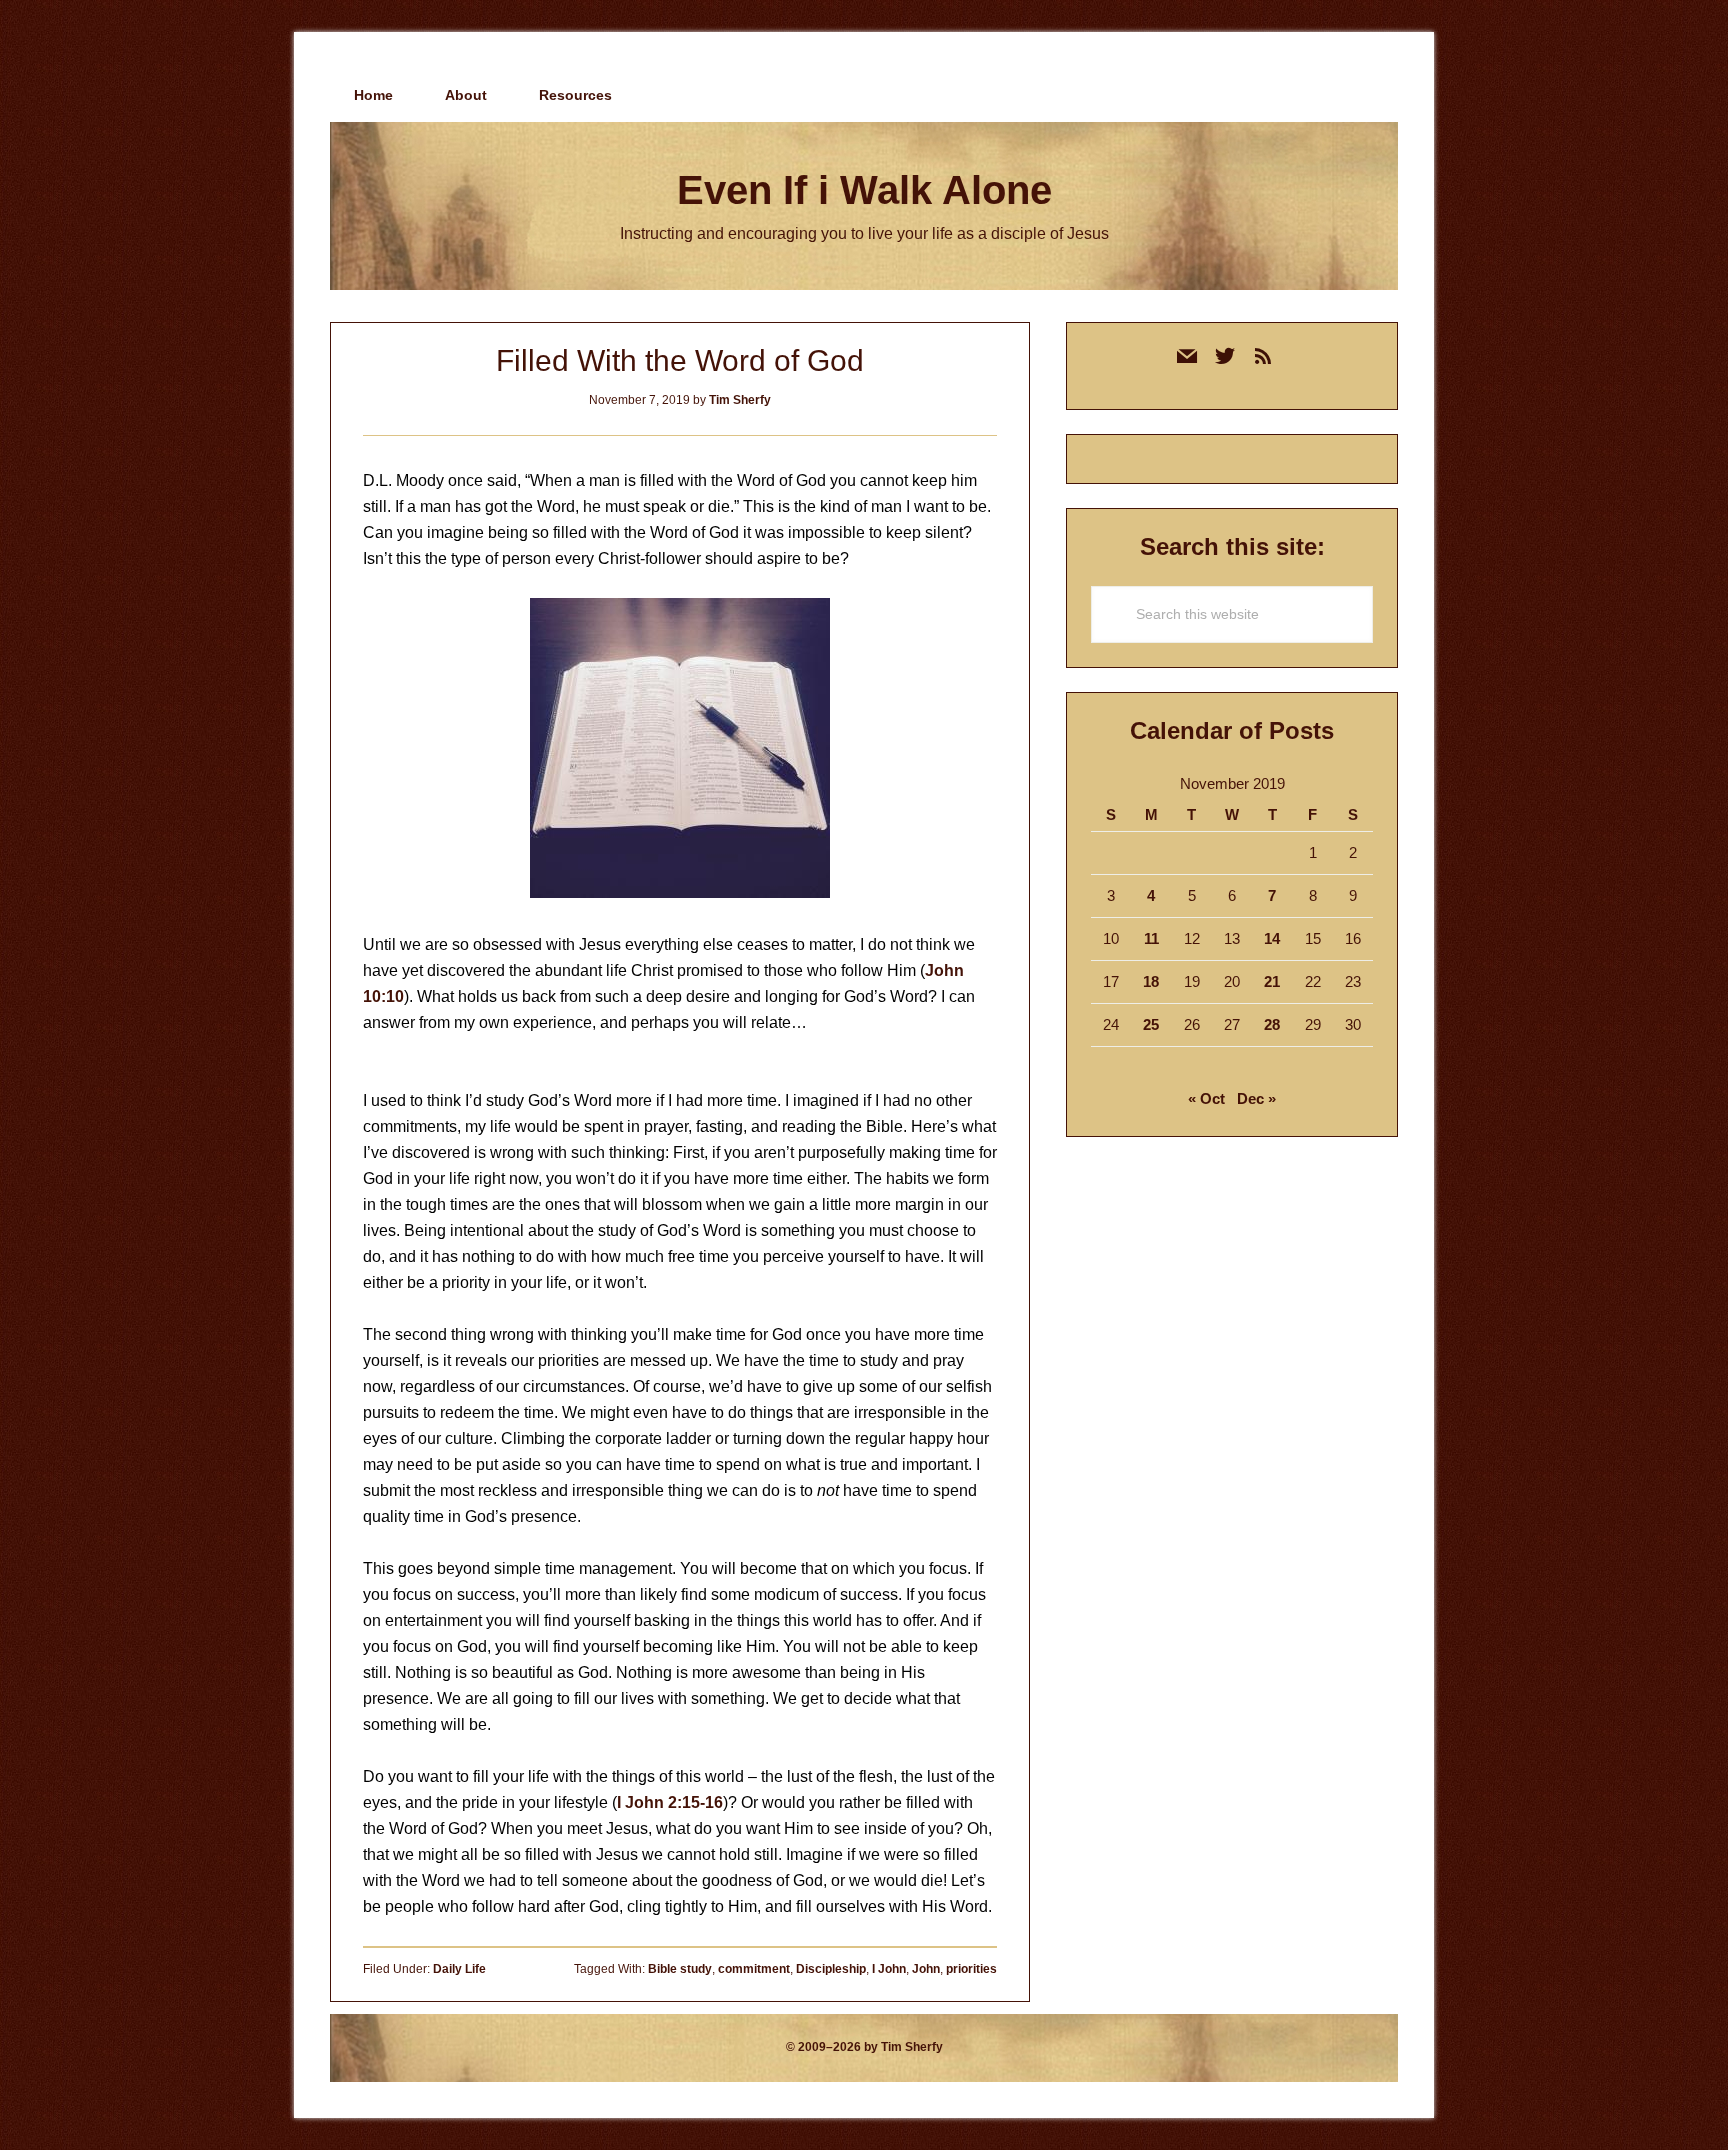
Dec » (1256, 1098)
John (926, 1969)
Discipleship (831, 1969)
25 (1151, 1024)
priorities (971, 1969)
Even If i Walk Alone (864, 190)
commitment (754, 1969)
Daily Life (459, 1969)
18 (1151, 981)
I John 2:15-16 (670, 1802)
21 (1272, 981)
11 (1151, 938)
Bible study (680, 1969)
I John (889, 1969)
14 (1272, 938)
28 (1272, 1024)
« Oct (1206, 1098)
